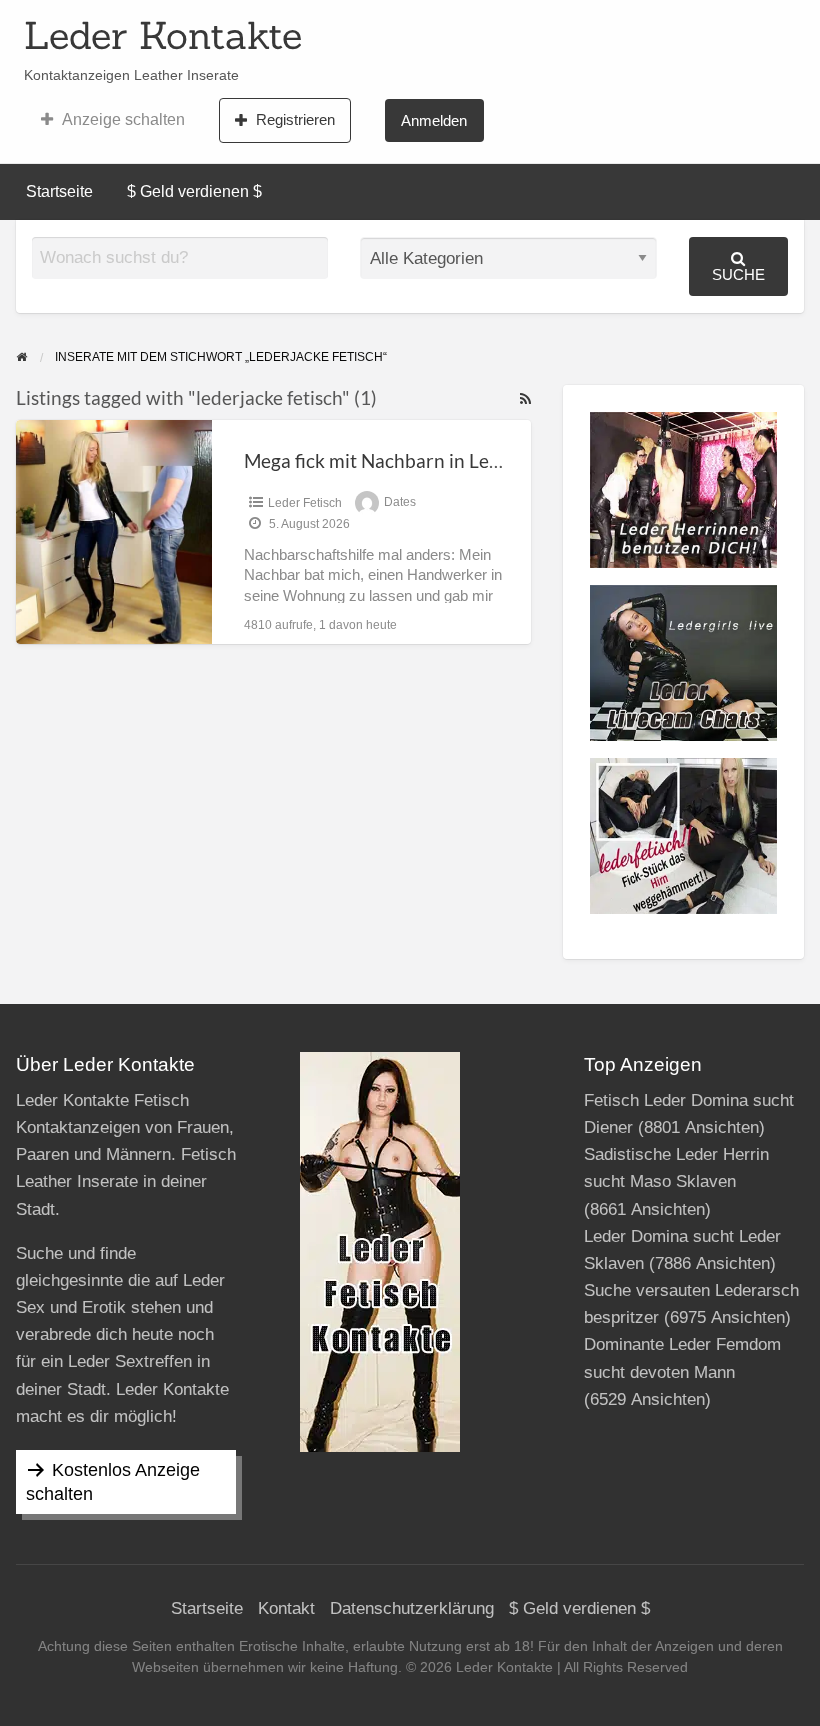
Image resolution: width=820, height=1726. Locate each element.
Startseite (59, 191)
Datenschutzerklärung (412, 1608)
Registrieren (295, 119)
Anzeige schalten (123, 119)
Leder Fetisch (305, 503)
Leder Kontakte (163, 35)
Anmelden (434, 120)
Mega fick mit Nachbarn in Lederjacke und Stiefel (449, 460)
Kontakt (286, 1608)
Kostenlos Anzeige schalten (113, 1482)
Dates (400, 503)
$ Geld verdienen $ (194, 191)
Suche (738, 274)
